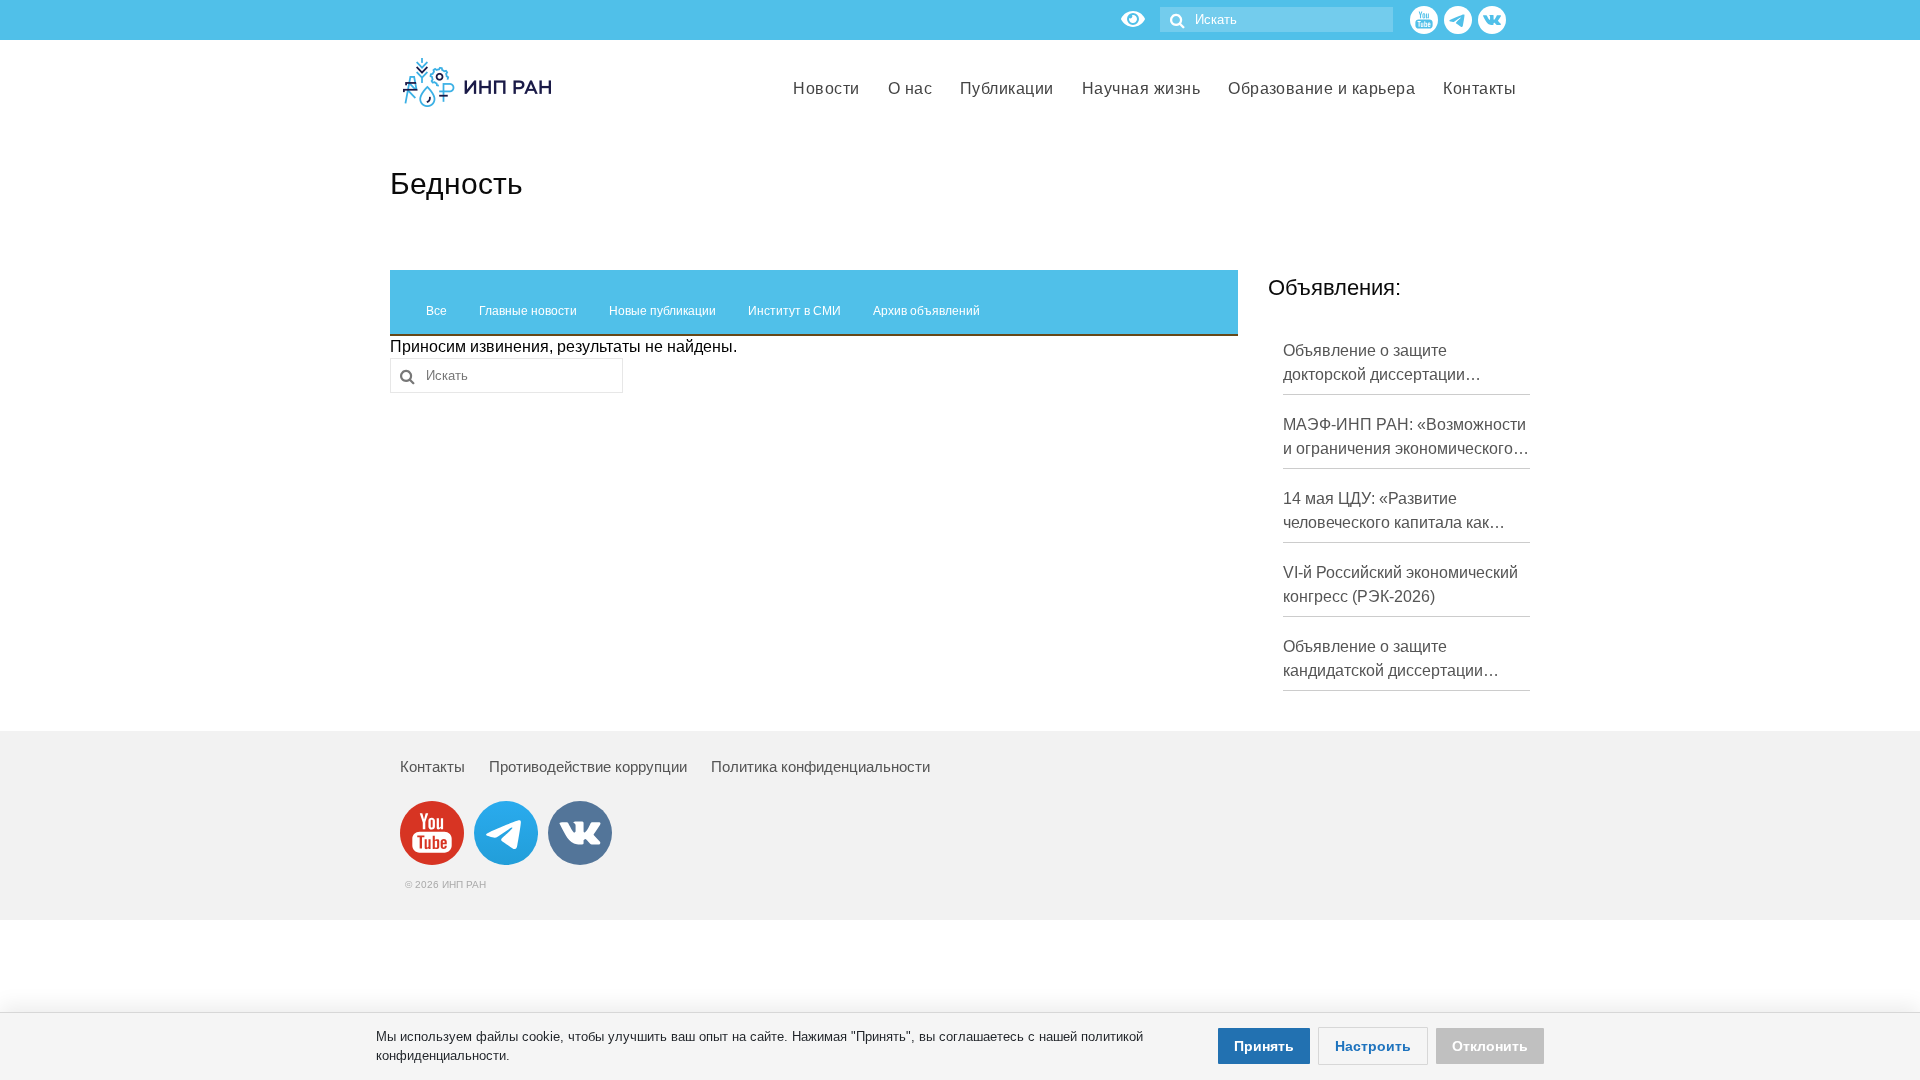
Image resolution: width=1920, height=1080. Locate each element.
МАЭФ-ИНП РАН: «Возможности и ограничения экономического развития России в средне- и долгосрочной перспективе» (1404, 438)
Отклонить (1490, 1046)
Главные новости (528, 311)
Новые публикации (662, 311)
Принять (1264, 1046)
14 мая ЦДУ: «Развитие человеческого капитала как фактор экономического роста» (1398, 512)
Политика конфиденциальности (820, 766)
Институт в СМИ (794, 311)
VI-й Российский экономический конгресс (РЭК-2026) (1400, 584)
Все (436, 311)
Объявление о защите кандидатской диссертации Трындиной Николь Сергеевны (1398, 660)
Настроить (1373, 1046)
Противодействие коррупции (588, 766)
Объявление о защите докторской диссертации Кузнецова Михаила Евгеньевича (1374, 364)
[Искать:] (1276, 19)
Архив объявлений (926, 311)
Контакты (432, 766)
